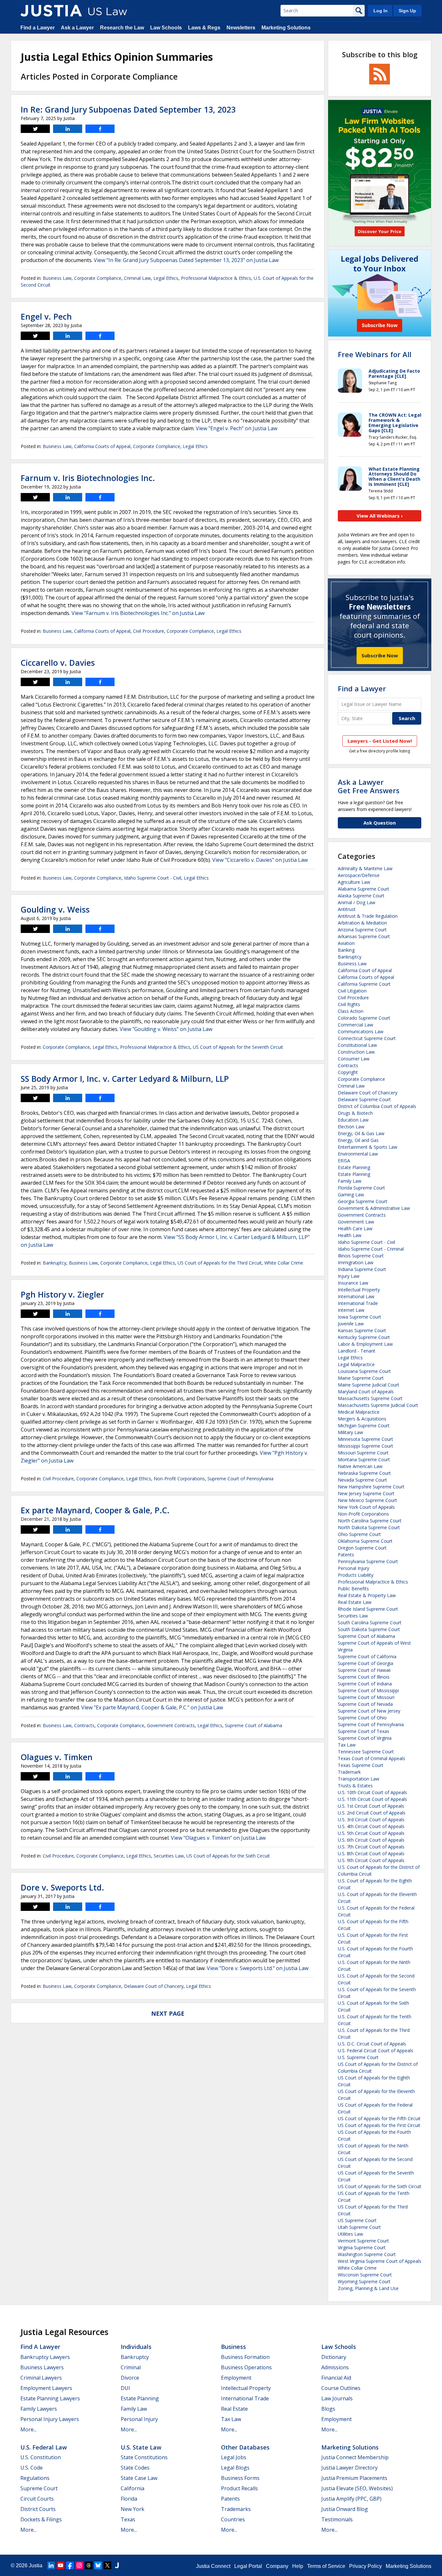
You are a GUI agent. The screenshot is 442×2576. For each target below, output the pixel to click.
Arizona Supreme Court (362, 930)
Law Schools (166, 28)
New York (133, 2509)
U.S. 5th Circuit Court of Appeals (371, 1833)
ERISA (344, 1161)
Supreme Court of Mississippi (368, 1690)
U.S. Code (32, 2468)
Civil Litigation (352, 991)
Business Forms (240, 2478)
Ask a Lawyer (77, 28)
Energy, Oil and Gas (358, 1140)
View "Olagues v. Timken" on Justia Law (218, 1838)
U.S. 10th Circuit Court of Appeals (372, 1792)
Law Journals (337, 2398)
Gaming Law (351, 1195)
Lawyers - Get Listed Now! (380, 741)
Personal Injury (354, 1568)
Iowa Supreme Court (359, 1317)
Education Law (353, 1120)
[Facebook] (70, 2565)
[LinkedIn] (51, 2565)
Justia (36, 2565)
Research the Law (122, 28)
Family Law (350, 1181)
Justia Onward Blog (345, 2509)
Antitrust (347, 909)
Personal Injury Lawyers (50, 2419)
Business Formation (245, 2357)
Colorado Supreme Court (364, 1018)
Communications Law (361, 1031)
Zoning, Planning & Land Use (368, 2288)
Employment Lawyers (46, 2388)
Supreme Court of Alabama (254, 1725)
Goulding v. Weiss (55, 909)
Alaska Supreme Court (361, 896)
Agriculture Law (354, 882)
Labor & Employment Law (365, 1344)
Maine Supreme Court (361, 1378)
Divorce (130, 2378)
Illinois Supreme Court (361, 1256)
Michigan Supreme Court (364, 1425)
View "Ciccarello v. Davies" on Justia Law (260, 860)
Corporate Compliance (98, 278)
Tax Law (347, 1745)
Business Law (57, 278)
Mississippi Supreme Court (365, 1446)
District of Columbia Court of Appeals (377, 1106)
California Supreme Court (364, 984)
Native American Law (360, 1466)
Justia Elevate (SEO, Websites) (357, 2488)
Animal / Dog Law (357, 902)
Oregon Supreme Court (362, 1548)
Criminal (131, 2367)
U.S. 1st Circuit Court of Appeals (371, 1806)
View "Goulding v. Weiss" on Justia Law (166, 1029)
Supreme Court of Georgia (365, 1663)
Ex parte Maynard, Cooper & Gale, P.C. (95, 1510)
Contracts (84, 1725)
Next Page (168, 2013)
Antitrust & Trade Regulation (368, 916)
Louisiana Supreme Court (364, 1371)
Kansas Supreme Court (362, 1330)
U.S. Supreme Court (358, 2057)
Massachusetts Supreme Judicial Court (378, 1405)
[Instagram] (79, 2565)
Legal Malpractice (356, 1364)
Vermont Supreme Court (363, 2241)
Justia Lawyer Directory (349, 2468)
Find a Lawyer (38, 28)
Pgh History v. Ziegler (62, 1294)
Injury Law (349, 1276)
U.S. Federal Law (44, 2447)
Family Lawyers (39, 2409)
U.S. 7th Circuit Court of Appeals (371, 1847)
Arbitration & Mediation (362, 923)
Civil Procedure (149, 631)
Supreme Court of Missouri (366, 1697)
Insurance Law (353, 1283)
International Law (356, 1296)
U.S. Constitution (41, 2457)
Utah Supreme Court (359, 2227)
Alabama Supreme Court (364, 889)
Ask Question (380, 823)
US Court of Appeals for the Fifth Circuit (379, 2118)
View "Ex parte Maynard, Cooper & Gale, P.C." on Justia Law (152, 1707)
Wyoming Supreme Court (364, 2281)
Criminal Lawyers (41, 2378)
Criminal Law (137, 278)
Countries (233, 2519)
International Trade (358, 1303)
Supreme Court (39, 2488)
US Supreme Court (357, 2220)
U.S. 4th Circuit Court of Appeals (371, 1826)
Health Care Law (355, 1228)
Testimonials (337, 2519)
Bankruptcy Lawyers (45, 2357)
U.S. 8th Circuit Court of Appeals (371, 1853)
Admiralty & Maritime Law (365, 868)
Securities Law (169, 1856)
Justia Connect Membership (355, 2457)
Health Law (350, 1235)
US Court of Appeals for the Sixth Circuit (228, 1856)
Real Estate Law (355, 1602)
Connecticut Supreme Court (367, 1038)
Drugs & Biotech (355, 1113)
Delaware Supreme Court (364, 1099)
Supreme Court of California (367, 1656)
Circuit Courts (37, 2499)
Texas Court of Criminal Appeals (371, 1758)
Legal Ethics (166, 278)
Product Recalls (239, 2488)
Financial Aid (336, 2378)
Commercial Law (355, 1025)
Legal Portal (248, 2566)
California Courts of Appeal (102, 446)
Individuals (136, 2347)
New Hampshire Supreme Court (371, 1487)
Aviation (346, 943)
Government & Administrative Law (374, 1208)
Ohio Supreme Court (359, 1534)
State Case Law (139, 2478)
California (133, 2488)
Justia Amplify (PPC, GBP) (351, 2499)
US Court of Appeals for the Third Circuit (220, 1263)
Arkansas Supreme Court (364, 936)
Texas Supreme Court (361, 1765)
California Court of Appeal (365, 970)
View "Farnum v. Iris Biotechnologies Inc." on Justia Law (138, 613)
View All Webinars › (380, 516)
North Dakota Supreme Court (369, 1527)
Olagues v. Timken (57, 1757)
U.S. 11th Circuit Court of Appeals (372, 1799)
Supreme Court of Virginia (365, 1738)
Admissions (335, 2367)
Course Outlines (341, 2388)
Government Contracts (171, 1725)
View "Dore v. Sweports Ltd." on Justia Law (258, 1968)
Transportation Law (359, 1779)
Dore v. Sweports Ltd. (62, 1887)
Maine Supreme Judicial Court (369, 1385)
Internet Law (351, 1310)
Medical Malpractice (359, 1412)
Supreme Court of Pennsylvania (240, 1479)
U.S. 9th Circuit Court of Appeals (371, 1860)
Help (298, 2566)
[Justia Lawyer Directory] (117, 2565)
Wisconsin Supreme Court (365, 2275)
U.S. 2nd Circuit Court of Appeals (372, 1813)
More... (28, 2429)
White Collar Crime (284, 1263)
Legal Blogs (235, 2468)
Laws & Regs (204, 28)
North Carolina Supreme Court (370, 1521)
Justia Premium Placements (354, 2478)
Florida (129, 2499)
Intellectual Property (359, 1290)
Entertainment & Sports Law (368, 1147)
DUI (125, 2388)
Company (277, 2566)
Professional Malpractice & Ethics (216, 278)
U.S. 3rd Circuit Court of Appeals (371, 1820)
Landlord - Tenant (357, 1351)
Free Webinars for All (375, 354)
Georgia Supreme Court (363, 1201)
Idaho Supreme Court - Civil (153, 878)
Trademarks (236, 2509)
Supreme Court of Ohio (362, 1718)
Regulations (35, 2478)
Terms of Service (326, 2566)
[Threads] (89, 2565)
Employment (236, 2378)
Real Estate (234, 2409)
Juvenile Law (351, 1324)
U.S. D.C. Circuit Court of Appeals (372, 2044)
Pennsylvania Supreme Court (368, 1561)
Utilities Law (350, 2234)
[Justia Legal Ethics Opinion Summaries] (51, 11)
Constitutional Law (357, 1045)
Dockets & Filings (41, 2519)
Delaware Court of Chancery (154, 1986)
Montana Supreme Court (364, 1459)
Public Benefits (353, 1589)
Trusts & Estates (355, 1786)
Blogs (328, 2409)
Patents (346, 1555)
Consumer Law (354, 1059)
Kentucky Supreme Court (364, 1337)
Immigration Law (356, 1262)
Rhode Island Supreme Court (368, 1609)
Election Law (351, 1127)
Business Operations (246, 2367)
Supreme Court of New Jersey (369, 1711)
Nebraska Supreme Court (364, 1473)
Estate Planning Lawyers (50, 2398)
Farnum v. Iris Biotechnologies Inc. (88, 478)
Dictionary (334, 2357)
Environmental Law (358, 1154)
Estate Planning (354, 1167)
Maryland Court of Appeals (366, 1392)
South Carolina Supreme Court (370, 1622)
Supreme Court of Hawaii (364, 1670)
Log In (381, 11)
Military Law (350, 1432)
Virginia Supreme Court (362, 2247)
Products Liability (356, 1575)
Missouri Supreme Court (363, 1453)
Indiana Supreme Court (362, 1269)
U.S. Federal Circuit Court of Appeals (376, 2050)
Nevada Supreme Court (362, 1480)
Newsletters (241, 28)
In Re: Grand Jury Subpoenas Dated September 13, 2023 (128, 109)
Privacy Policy (365, 2566)
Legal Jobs (234, 2457)
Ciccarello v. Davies (58, 663)
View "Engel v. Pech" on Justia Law (237, 428)
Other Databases (245, 2447)
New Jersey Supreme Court (366, 1493)
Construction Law (356, 1052)
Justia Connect (213, 2566)
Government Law (356, 1222)
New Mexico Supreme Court (367, 1500)
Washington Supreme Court (367, 2254)
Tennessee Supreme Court (366, 1752)
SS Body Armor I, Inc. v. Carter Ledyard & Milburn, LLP (125, 1079)
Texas (128, 2519)
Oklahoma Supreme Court (365, 1541)
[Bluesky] (98, 2565)
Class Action (351, 1011)
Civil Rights (349, 1004)
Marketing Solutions (286, 28)
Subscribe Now (380, 655)
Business (233, 2347)
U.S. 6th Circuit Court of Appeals (371, 1840)
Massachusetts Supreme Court (370, 1398)
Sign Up (407, 11)
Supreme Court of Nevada (365, 1704)
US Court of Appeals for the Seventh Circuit (238, 1047)
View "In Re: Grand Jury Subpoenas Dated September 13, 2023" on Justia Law (186, 260)
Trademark (349, 1772)
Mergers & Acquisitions (362, 1419)
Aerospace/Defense (359, 875)
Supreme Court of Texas (364, 1731)
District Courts (38, 2509)
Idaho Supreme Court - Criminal (371, 1249)
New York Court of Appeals (366, 1507)
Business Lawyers (42, 2367)
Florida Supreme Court (361, 1188)
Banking (346, 950)
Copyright (348, 1072)
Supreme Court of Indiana (365, 1684)
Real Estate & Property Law (367, 1595)
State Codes (135, 2468)
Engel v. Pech (46, 316)
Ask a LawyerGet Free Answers (369, 786)
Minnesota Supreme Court (365, 1439)
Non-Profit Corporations (179, 1479)
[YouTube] (61, 2565)
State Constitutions (144, 2457)
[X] (107, 2565)
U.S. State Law (141, 2447)
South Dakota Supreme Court (369, 1629)
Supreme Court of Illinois (364, 1677)
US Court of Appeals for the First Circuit (379, 2125)
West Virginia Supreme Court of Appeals (380, 2261)
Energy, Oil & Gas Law (361, 1133)
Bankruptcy (55, 1263)
